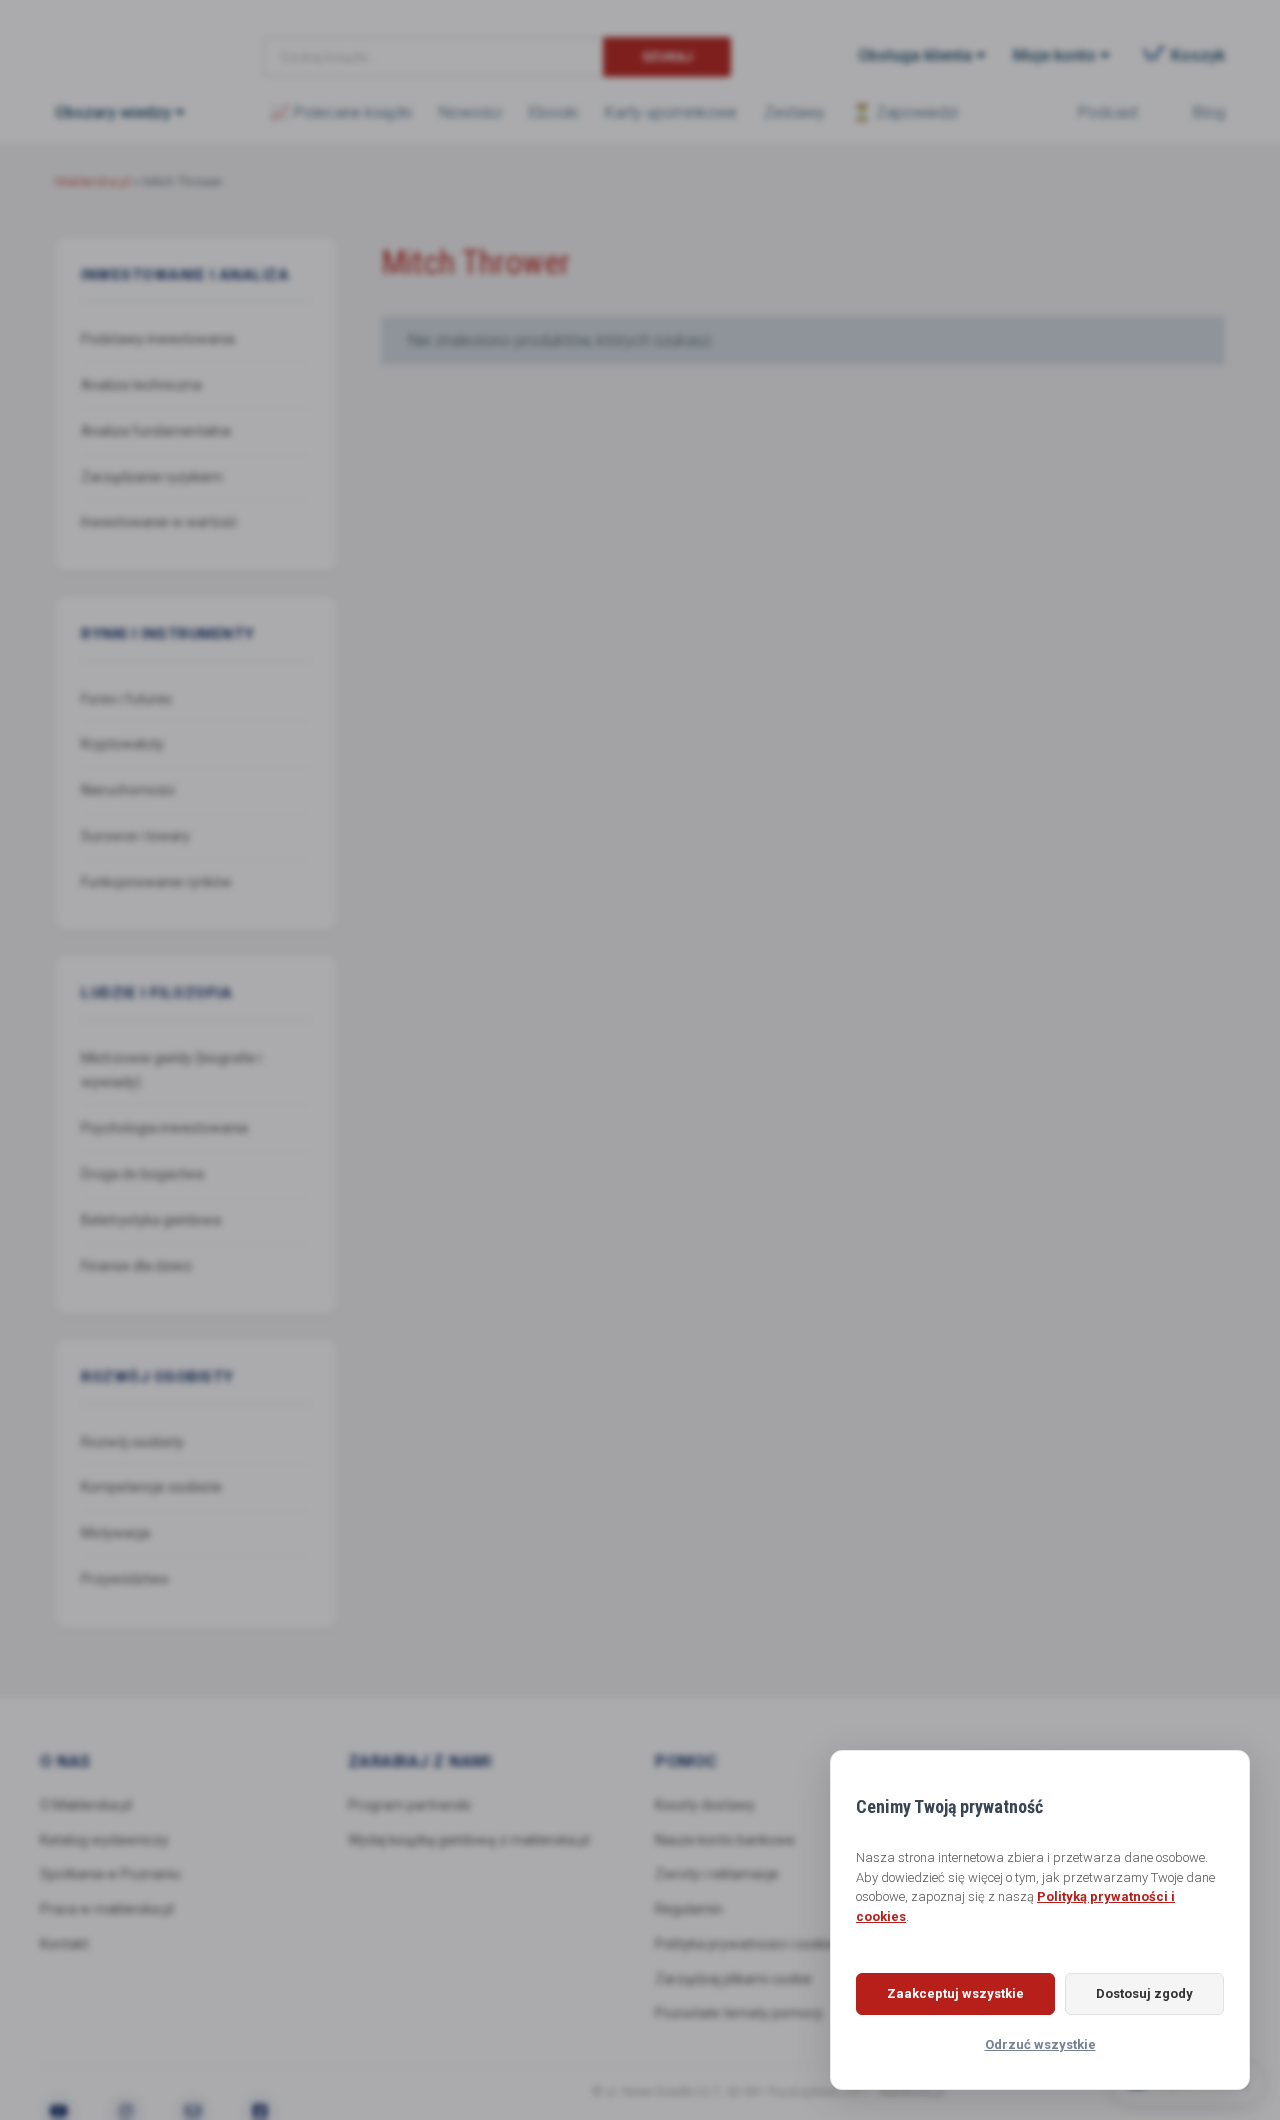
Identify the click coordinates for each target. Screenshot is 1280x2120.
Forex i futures (126, 699)
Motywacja (115, 1533)
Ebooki (553, 112)
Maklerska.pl (127, 41)
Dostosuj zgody (1144, 1993)
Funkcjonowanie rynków (156, 882)
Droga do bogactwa (142, 1174)
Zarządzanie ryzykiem (152, 477)
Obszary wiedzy (113, 112)
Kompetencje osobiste (151, 1487)
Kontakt (64, 1944)
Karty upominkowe (671, 112)
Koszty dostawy (705, 1805)
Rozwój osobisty (132, 1442)
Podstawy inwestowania (158, 339)
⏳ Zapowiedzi (905, 112)
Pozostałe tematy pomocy (739, 2013)
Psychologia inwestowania (164, 1128)
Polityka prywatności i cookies (748, 1944)
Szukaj (667, 56)
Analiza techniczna (141, 385)
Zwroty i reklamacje (717, 1874)
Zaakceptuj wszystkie (955, 1993)
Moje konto (1054, 55)
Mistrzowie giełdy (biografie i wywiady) (171, 1070)
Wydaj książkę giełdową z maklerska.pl (469, 1840)
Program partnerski (409, 1805)
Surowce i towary (135, 836)
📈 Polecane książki (341, 112)
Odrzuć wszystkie (1040, 2044)
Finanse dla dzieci (136, 1266)
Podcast (1108, 112)
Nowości (470, 112)
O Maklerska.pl (86, 1805)
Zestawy (794, 112)
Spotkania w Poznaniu (110, 1874)
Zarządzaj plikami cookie (733, 1979)
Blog (1209, 112)
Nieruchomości (128, 790)
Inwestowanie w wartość (159, 522)
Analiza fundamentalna (156, 431)
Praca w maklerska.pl (107, 1909)
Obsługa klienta (915, 55)
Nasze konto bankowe (725, 1840)
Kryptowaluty (122, 744)
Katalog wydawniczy (104, 1840)
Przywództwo (125, 1579)
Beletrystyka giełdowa (151, 1220)
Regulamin (689, 1909)
